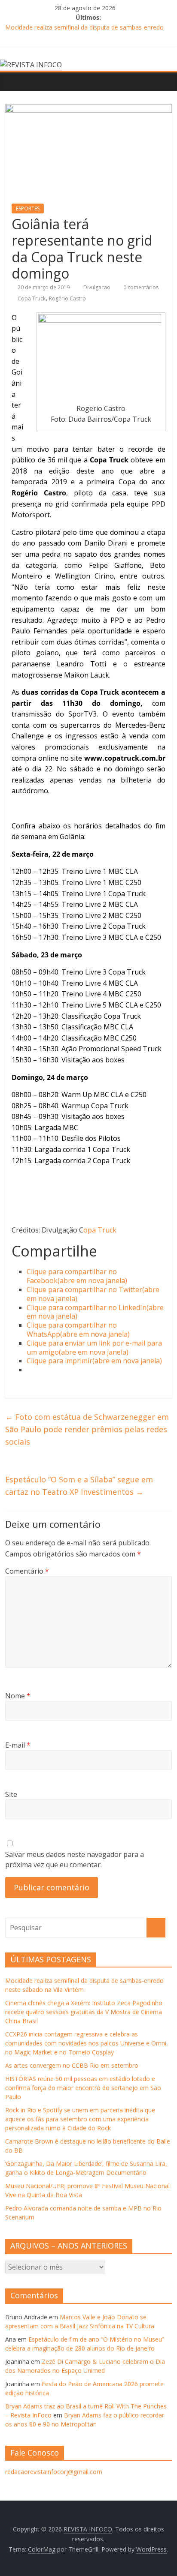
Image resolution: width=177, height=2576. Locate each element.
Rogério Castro (67, 298)
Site (11, 1794)
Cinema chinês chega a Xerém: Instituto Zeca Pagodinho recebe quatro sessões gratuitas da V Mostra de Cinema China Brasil (84, 2012)
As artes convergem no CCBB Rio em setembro (72, 2065)
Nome (18, 1696)
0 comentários (140, 287)
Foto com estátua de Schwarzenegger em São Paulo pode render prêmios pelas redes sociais (87, 1429)
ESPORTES (28, 208)
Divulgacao (98, 287)
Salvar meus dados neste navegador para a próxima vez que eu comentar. (75, 1859)
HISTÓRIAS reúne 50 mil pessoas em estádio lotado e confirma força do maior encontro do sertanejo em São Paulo (83, 2088)
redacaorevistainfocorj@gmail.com (54, 2472)
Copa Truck (32, 298)
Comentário (27, 1571)
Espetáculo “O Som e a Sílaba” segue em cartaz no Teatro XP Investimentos (79, 1486)
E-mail (18, 1745)
